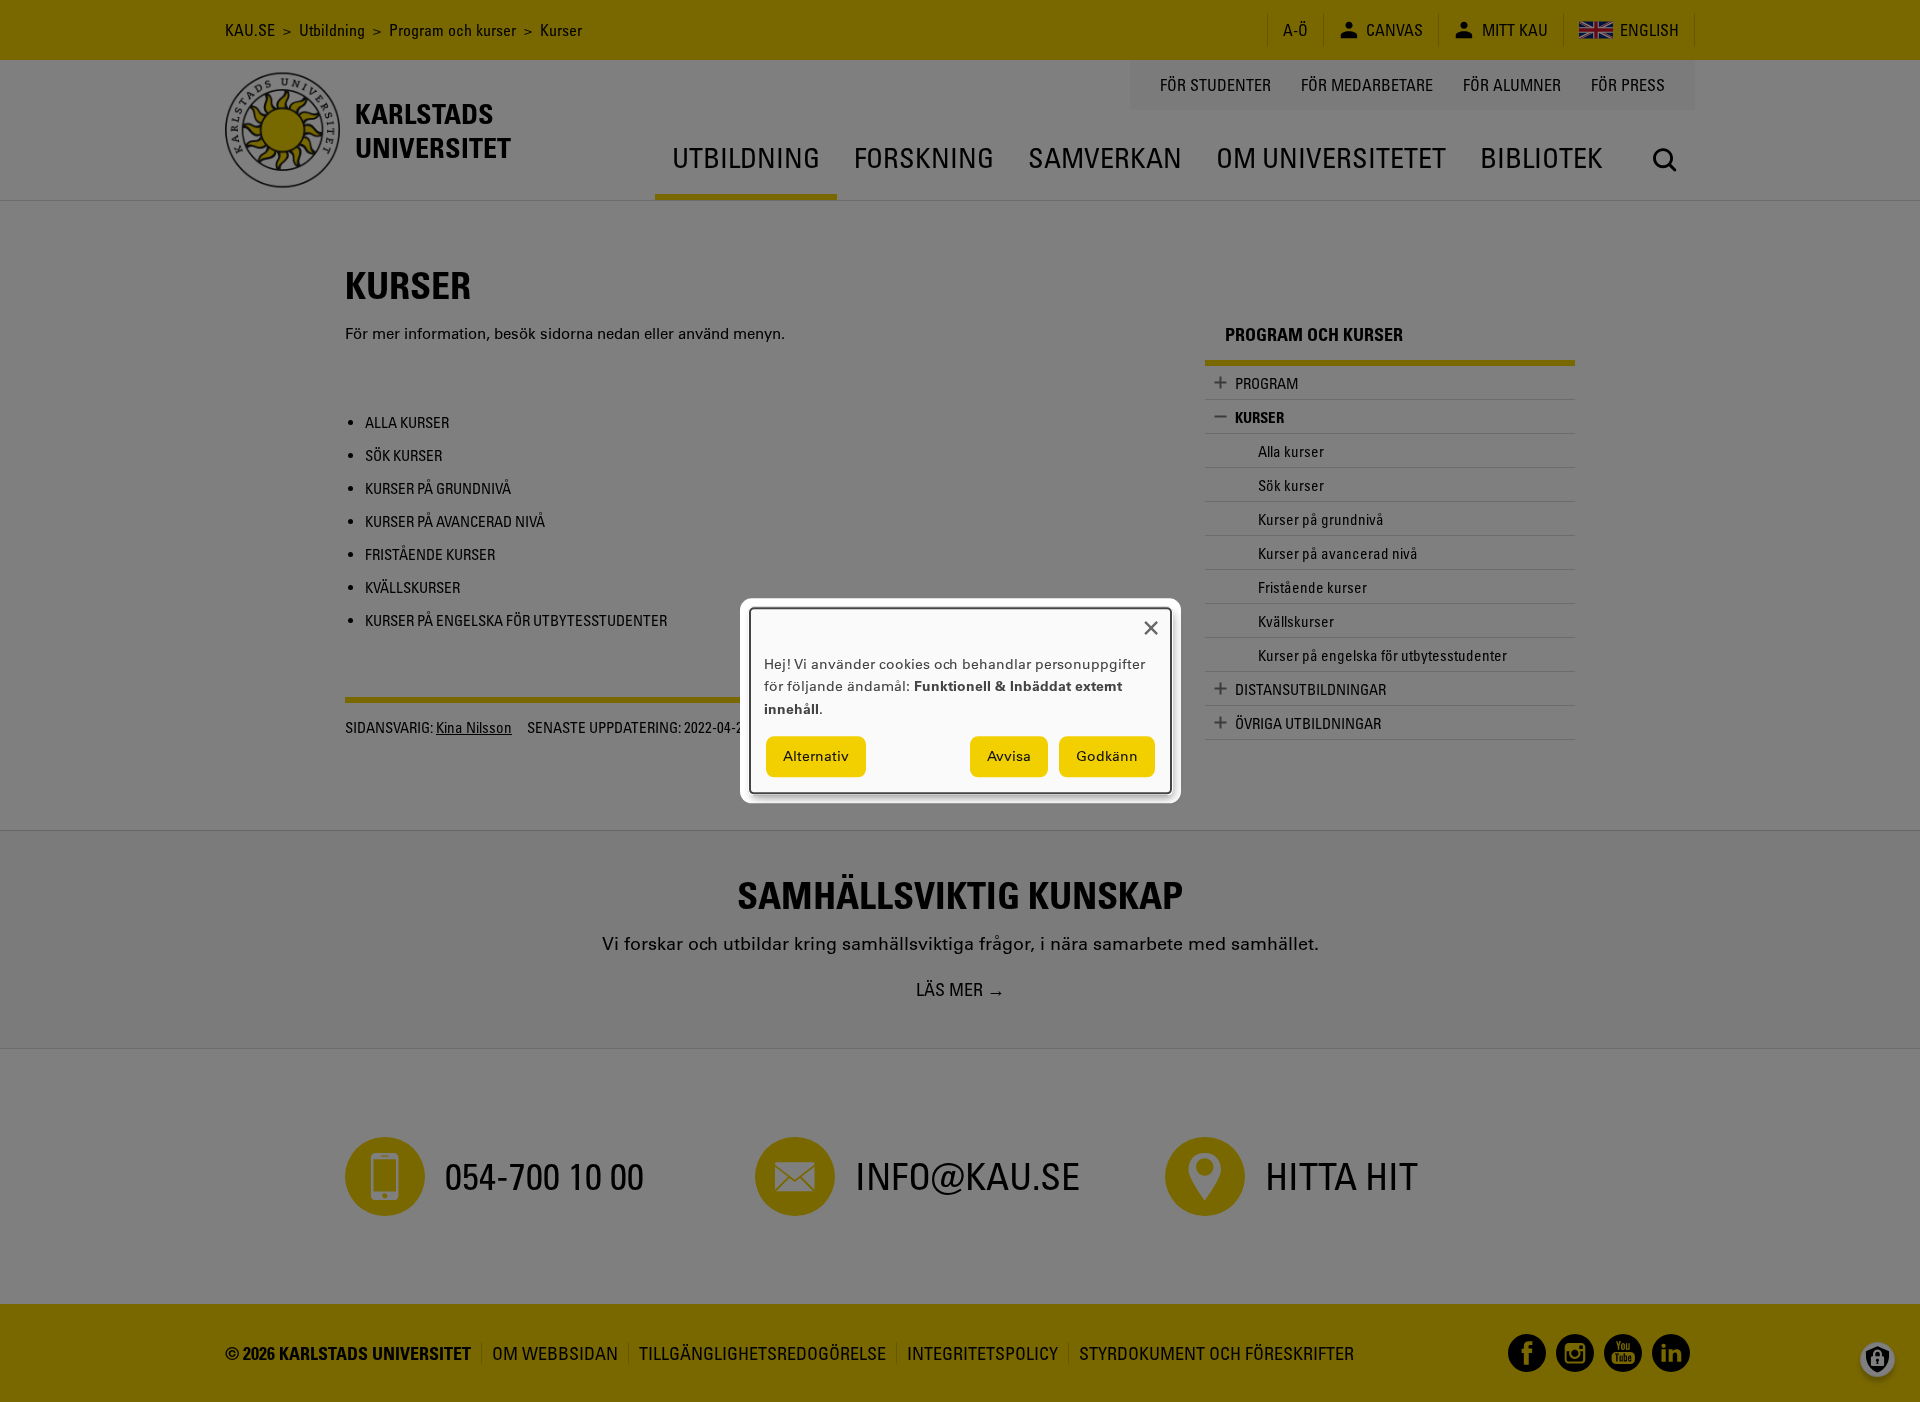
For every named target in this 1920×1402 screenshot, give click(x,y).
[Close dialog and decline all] (1151, 620)
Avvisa (1009, 757)
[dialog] (960, 700)
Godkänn (1107, 757)
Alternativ (816, 757)
